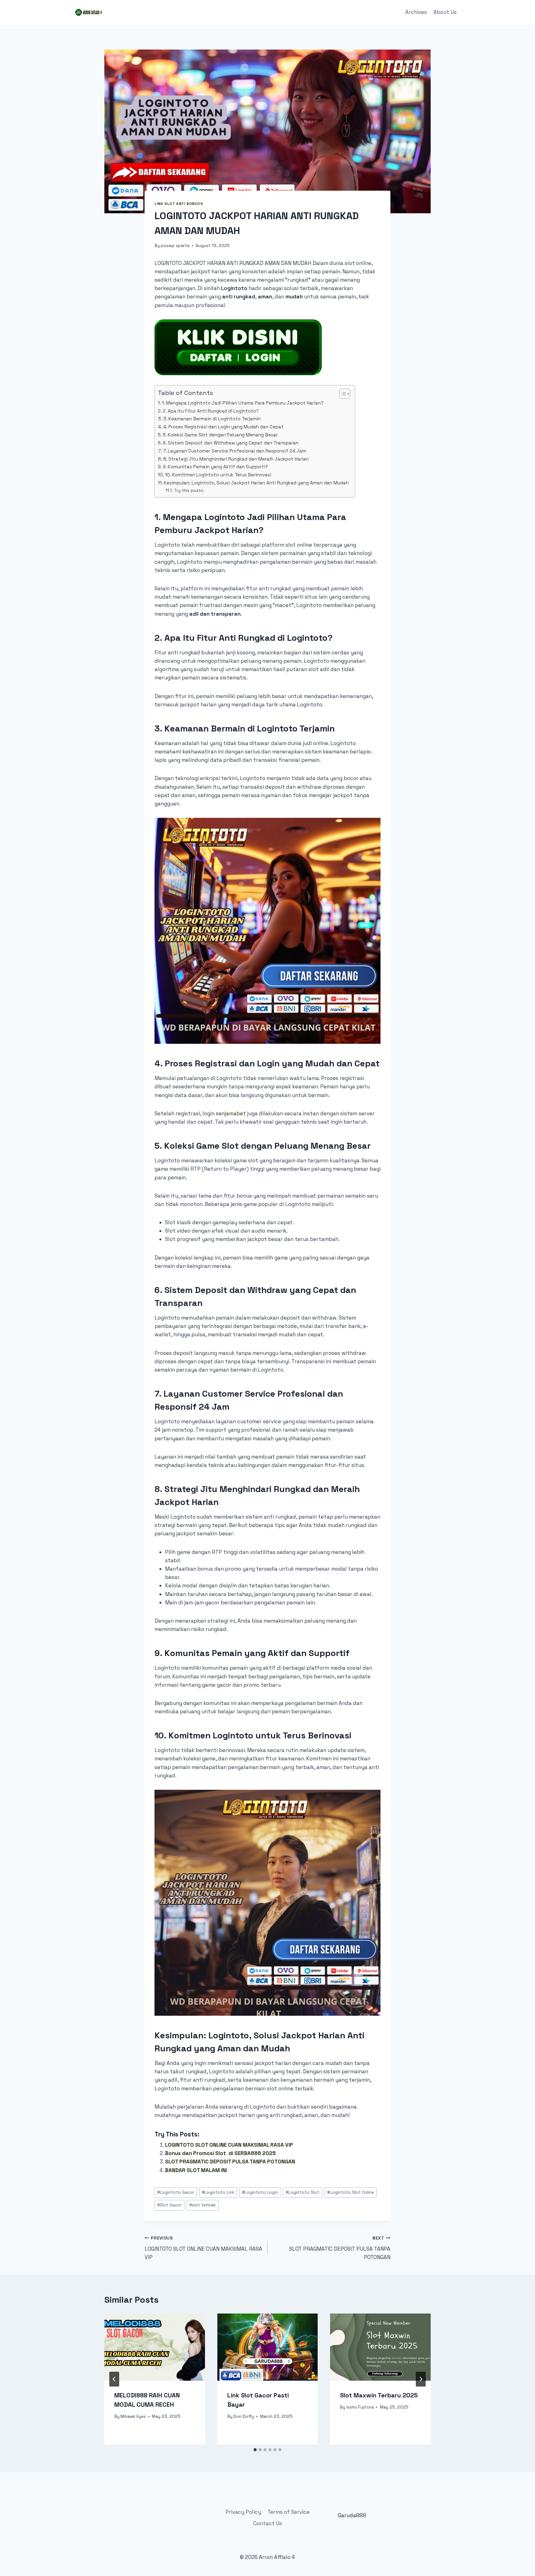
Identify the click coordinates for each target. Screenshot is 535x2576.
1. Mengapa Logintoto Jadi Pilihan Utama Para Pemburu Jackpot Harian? (243, 403)
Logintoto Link (218, 2192)
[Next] (421, 2379)
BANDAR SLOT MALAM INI (196, 2170)
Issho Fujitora (360, 2407)
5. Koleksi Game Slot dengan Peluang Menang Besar (220, 435)
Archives (416, 12)
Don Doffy (244, 2416)
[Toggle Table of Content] (342, 394)
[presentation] (155, 2347)
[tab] (255, 2450)
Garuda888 (352, 2515)
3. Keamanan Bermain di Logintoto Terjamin (212, 419)
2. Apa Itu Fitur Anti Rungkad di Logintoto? (211, 411)
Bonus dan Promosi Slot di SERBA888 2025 (220, 2153)
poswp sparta (175, 246)
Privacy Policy (243, 2512)
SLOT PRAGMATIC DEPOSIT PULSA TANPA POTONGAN (230, 2162)
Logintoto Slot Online (351, 2192)
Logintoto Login (260, 2192)
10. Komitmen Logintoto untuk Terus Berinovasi (218, 475)
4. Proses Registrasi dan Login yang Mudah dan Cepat (223, 427)
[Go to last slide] (114, 2379)
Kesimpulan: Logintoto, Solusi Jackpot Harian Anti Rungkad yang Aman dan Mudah (256, 483)
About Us (445, 12)
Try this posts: (189, 490)
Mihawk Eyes (133, 2416)
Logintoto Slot (302, 2192)
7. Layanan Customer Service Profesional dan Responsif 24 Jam (235, 451)
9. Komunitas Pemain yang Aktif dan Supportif (215, 467)
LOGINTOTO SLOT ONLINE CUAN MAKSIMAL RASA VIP (229, 2145)
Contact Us (268, 2523)
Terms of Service (289, 2512)
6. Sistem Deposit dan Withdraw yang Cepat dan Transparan (231, 443)
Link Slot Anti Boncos (179, 204)
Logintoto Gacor (176, 2192)
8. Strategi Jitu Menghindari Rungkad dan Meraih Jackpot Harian (236, 459)
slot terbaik (203, 2205)
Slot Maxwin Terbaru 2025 (379, 2395)
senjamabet (231, 1113)
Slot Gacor (170, 2205)
